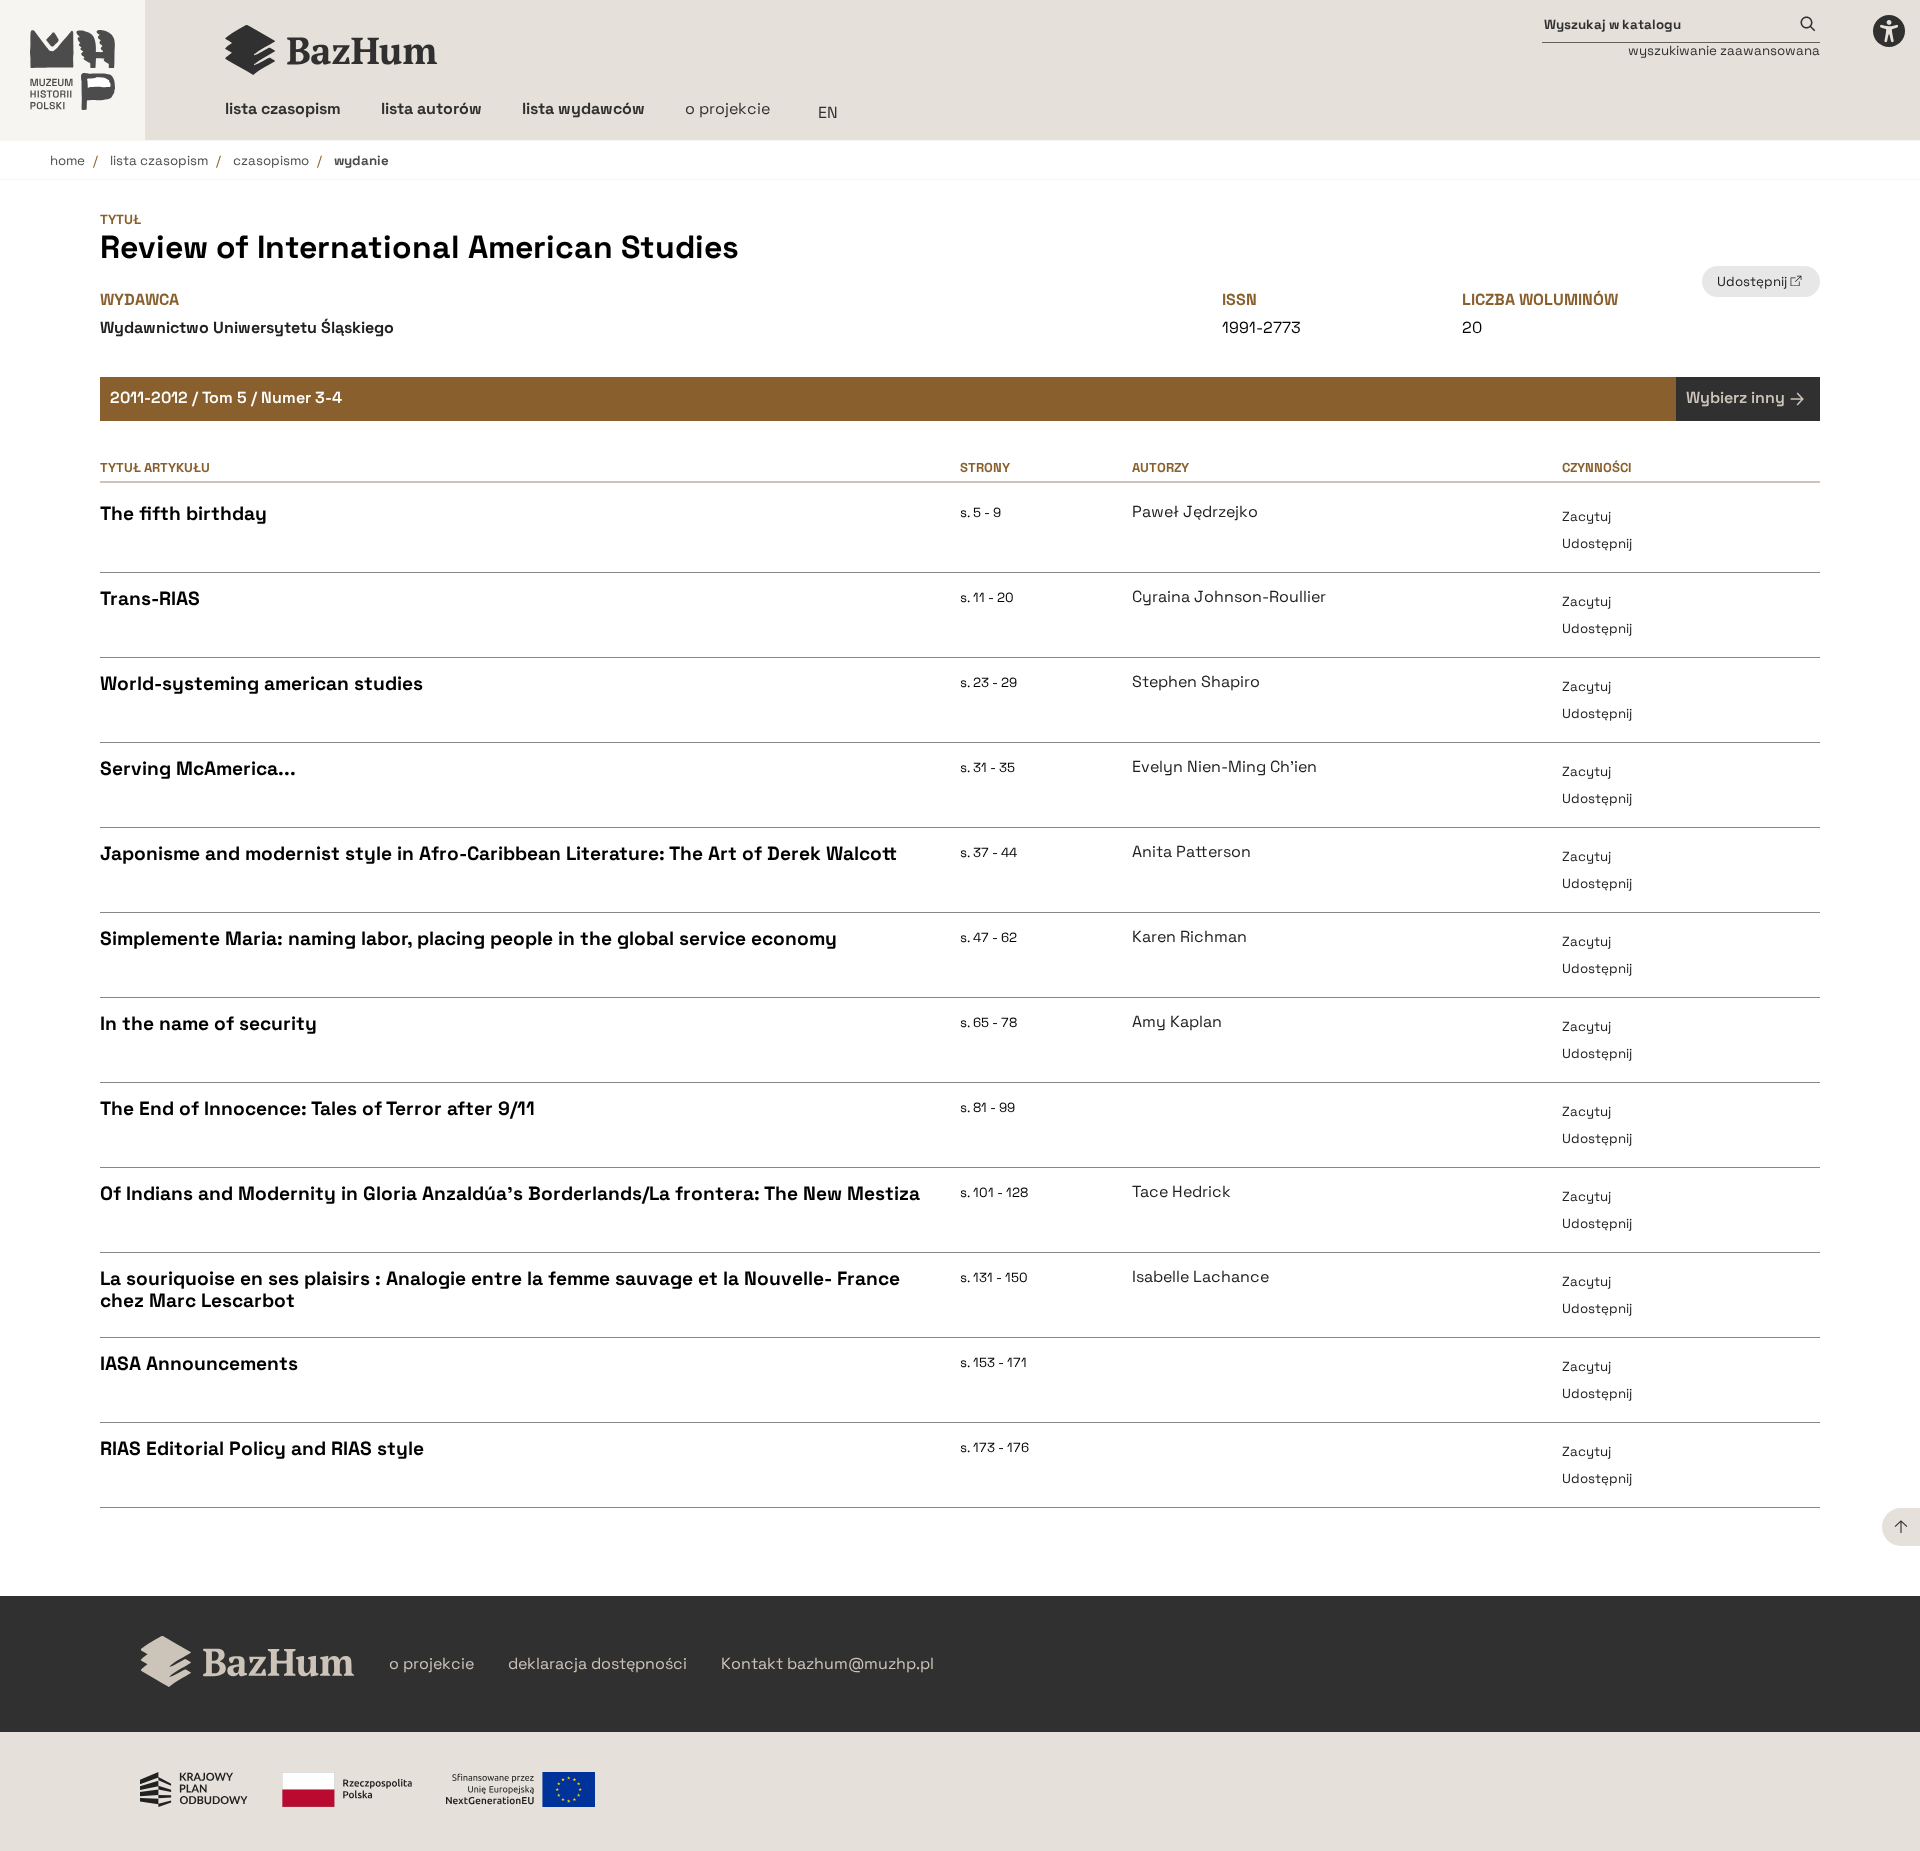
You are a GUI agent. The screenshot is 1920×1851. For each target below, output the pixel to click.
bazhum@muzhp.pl (860, 1664)
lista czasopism (159, 160)
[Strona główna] (331, 50)
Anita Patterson (1191, 852)
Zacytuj (1586, 516)
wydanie (361, 160)
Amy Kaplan (1177, 1022)
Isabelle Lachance (1200, 1277)
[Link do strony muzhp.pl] (72, 70)
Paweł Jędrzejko (1195, 512)
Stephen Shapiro (1196, 682)
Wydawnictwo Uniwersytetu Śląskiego (247, 327)
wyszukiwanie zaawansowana (1724, 50)
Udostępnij (1597, 543)
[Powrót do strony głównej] (247, 1663)
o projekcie (727, 108)
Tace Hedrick (1181, 1192)
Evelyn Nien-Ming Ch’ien (1224, 767)
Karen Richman (1189, 937)
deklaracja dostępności (597, 1664)
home (67, 160)
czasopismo (271, 160)
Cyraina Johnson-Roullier (1229, 597)
